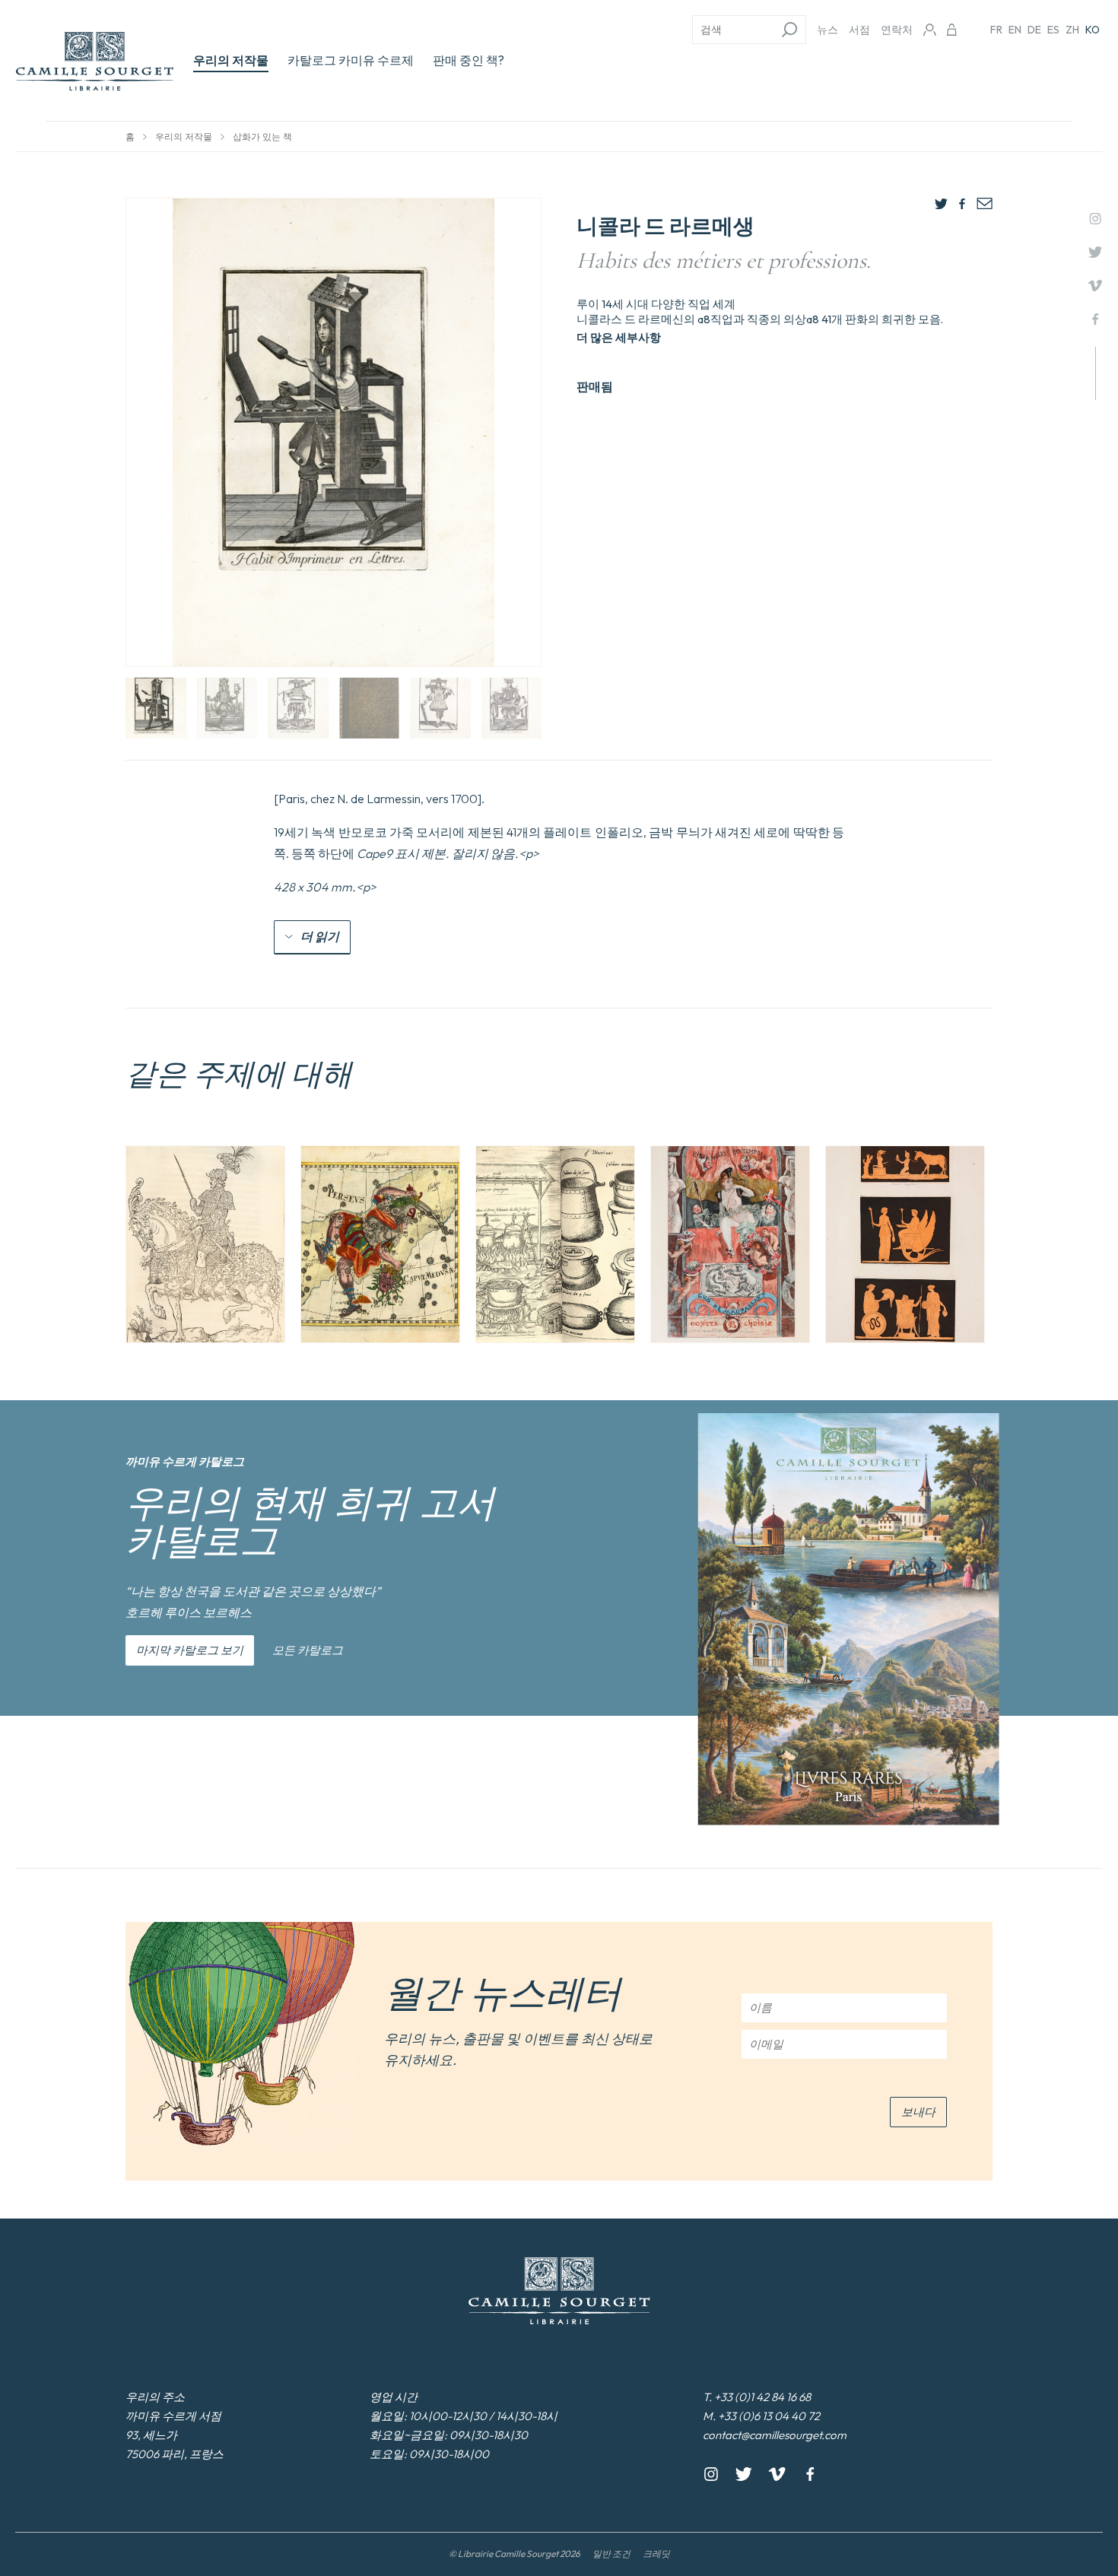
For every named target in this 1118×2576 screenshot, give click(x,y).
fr (996, 30)
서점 (859, 30)
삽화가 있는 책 (262, 137)
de (1034, 30)
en (1015, 30)
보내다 (918, 2112)
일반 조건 (611, 2554)
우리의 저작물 (231, 60)
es (1053, 30)
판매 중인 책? (468, 60)
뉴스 (827, 30)
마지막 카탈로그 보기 (190, 1650)
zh (1072, 30)
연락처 (897, 30)
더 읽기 (320, 936)
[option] (205, 1244)
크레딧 (656, 2554)
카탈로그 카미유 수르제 (351, 60)
